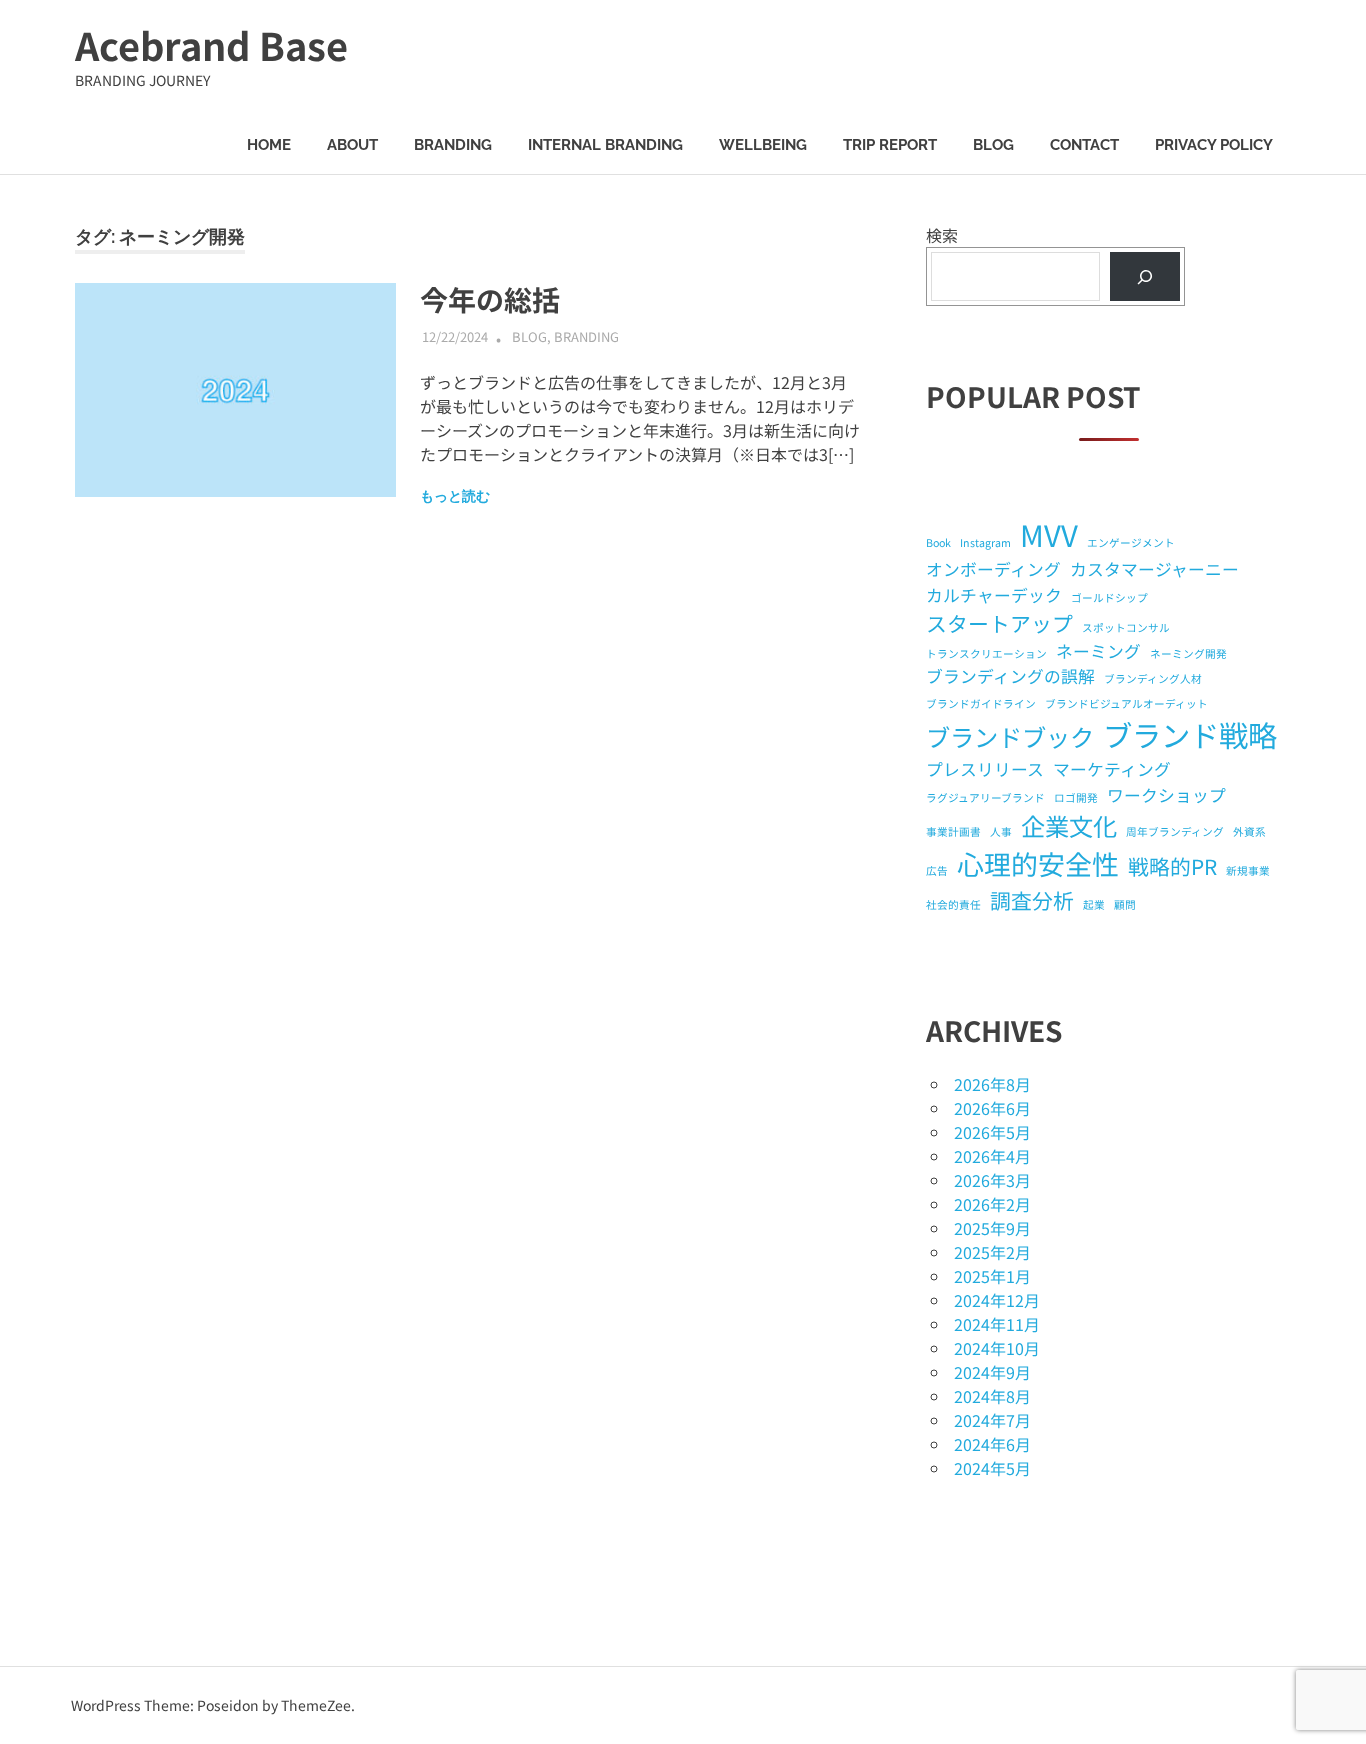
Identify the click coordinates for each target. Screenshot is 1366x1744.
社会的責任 (953, 904)
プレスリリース (985, 769)
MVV (1049, 534)
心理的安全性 (1038, 863)
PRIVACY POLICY (1214, 145)
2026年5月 (992, 1132)
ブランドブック (1010, 736)
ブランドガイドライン (981, 703)
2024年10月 (997, 1348)
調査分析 (1032, 900)
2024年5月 (992, 1468)
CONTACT (1084, 145)
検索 (942, 235)
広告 (937, 870)
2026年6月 (992, 1108)
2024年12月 (997, 1300)
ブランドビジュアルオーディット (1126, 703)
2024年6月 (992, 1444)
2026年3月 (992, 1180)
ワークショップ (1166, 795)
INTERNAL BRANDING (605, 145)
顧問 (1125, 904)
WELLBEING (763, 145)
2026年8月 (992, 1084)
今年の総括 (490, 299)
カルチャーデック (994, 595)
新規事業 (1248, 870)
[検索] (1145, 276)
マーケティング (1112, 769)
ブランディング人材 (1153, 678)
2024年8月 (992, 1396)
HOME (269, 145)
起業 (1094, 904)
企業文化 (1069, 825)
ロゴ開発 (1076, 797)
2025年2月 (992, 1252)
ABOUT (352, 145)
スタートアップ (999, 623)
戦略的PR (1172, 866)
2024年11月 (997, 1324)
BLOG (993, 145)
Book (938, 542)
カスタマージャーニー (1154, 569)
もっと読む (455, 496)
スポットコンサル (1126, 627)
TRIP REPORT (890, 145)
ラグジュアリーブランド (985, 797)
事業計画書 (953, 831)
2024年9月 (992, 1372)
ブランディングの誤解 (1010, 676)
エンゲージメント (1131, 542)
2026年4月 (992, 1156)
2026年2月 (992, 1204)
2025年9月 (992, 1228)
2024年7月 (992, 1420)
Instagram (985, 542)
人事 (1001, 831)
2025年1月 (992, 1276)
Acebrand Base (211, 44)
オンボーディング (993, 569)
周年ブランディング (1175, 831)
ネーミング (1098, 651)
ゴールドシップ (1109, 597)
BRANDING (453, 145)
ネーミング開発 (1188, 653)
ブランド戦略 (1190, 734)
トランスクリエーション (986, 653)
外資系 (1249, 831)
